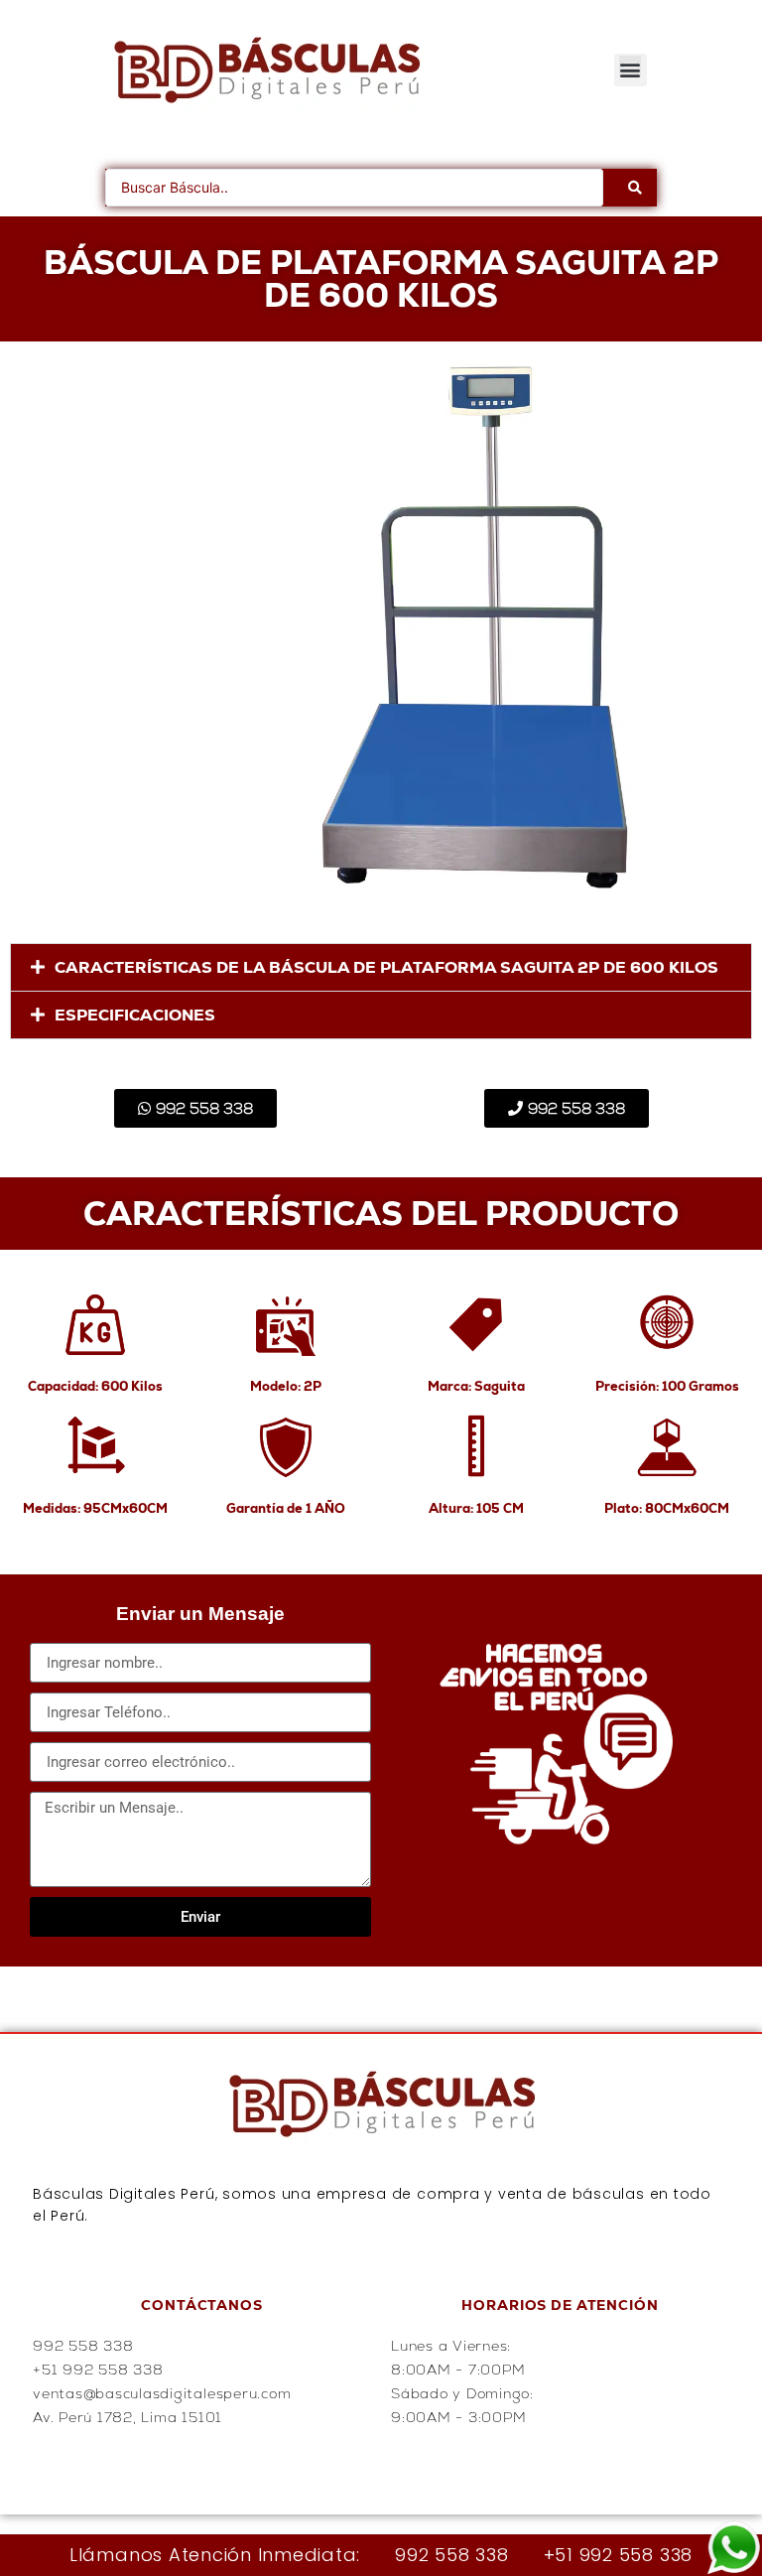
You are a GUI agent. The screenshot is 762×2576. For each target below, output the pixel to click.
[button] (631, 70)
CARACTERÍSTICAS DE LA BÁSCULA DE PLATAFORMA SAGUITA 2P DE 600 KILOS (386, 967)
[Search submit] (635, 188)
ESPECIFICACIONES (135, 1015)
